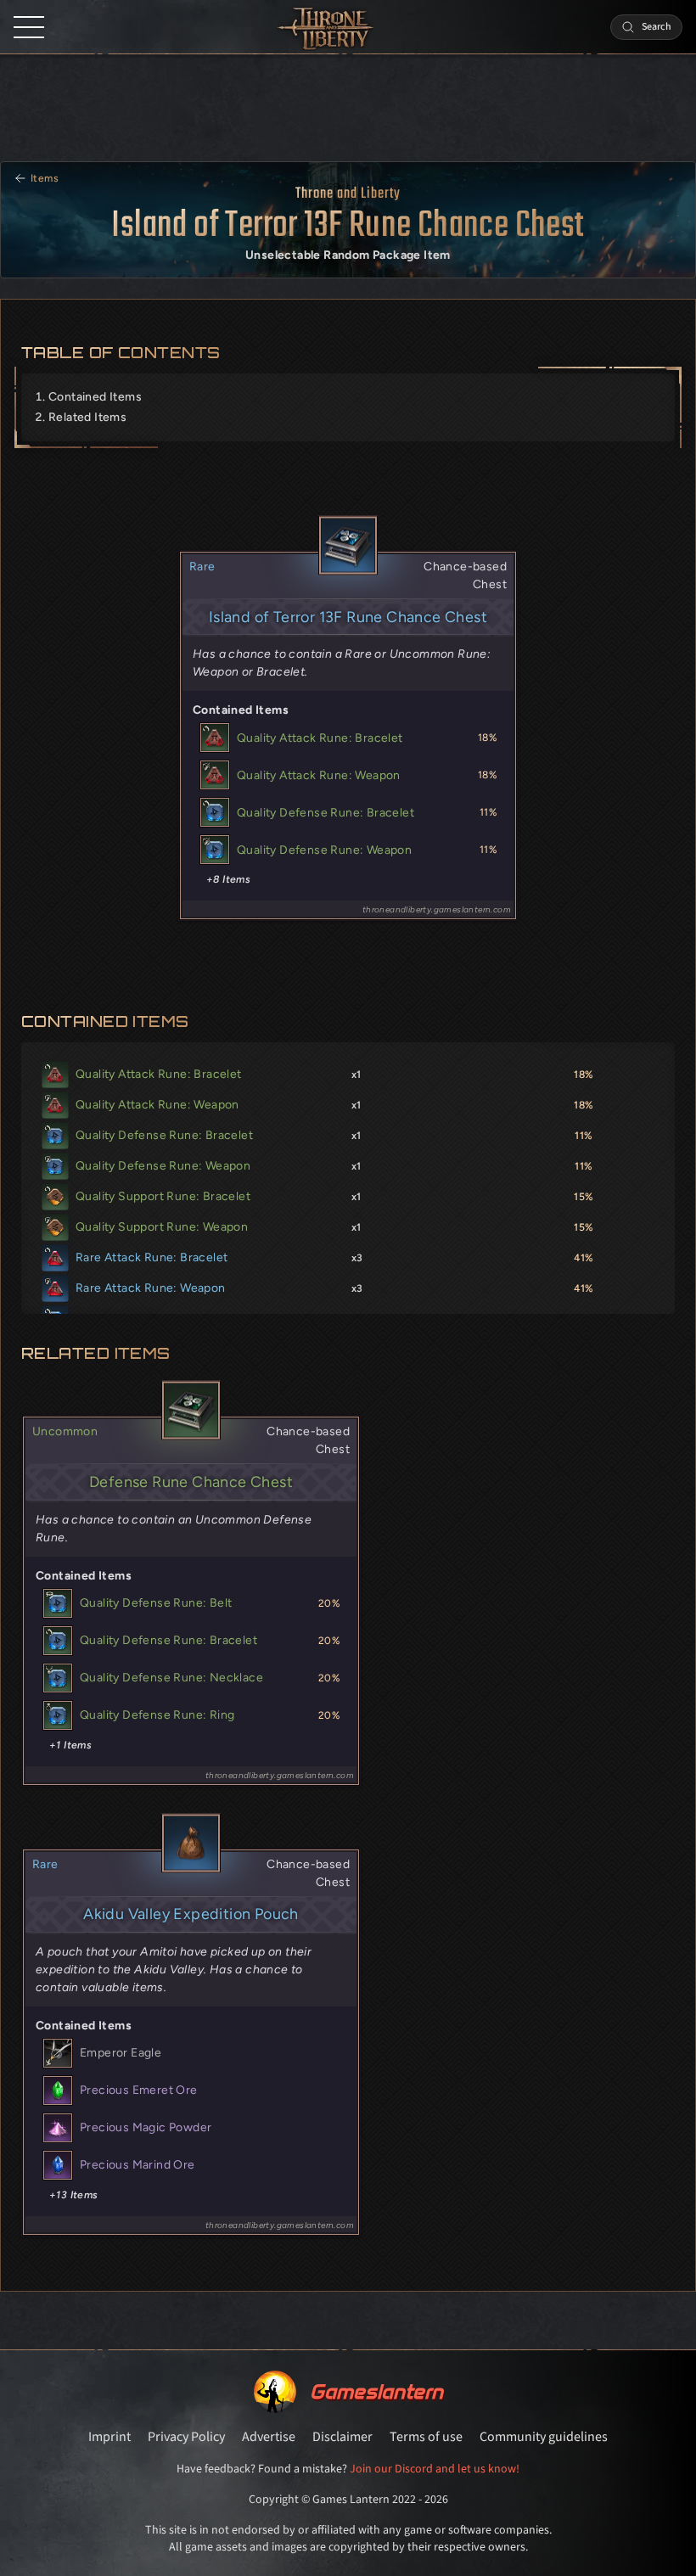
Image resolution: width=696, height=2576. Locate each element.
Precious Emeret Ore (139, 2090)
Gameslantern (376, 2391)
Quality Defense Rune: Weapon (324, 850)
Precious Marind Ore (138, 2165)
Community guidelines (544, 2437)
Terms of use (426, 2437)
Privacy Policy (186, 2437)
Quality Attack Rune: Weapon (319, 775)
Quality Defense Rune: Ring (157, 1715)
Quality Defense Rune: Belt (156, 1603)
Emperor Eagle (121, 2053)
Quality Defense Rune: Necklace (171, 1678)
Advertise (269, 2437)
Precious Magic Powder (146, 2127)
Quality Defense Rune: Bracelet (326, 813)
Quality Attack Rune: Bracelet (320, 738)
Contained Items (95, 397)
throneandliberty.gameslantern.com (437, 909)
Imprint (109, 2437)
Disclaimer (342, 2437)
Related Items (87, 417)
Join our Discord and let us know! (435, 2469)
